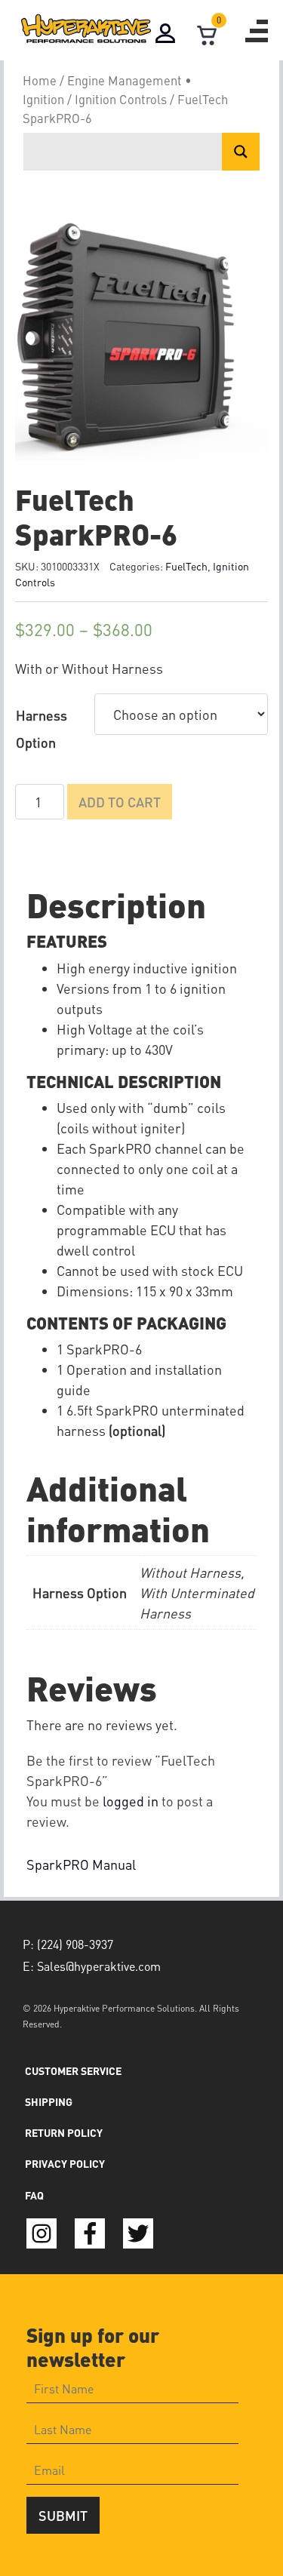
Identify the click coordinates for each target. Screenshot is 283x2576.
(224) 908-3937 (75, 1944)
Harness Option (42, 729)
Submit (63, 2515)
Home (40, 80)
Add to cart (120, 802)
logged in (131, 1801)
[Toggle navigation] (257, 31)
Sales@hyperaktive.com (99, 1966)
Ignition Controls (121, 99)
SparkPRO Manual (81, 1864)
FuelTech (186, 566)
